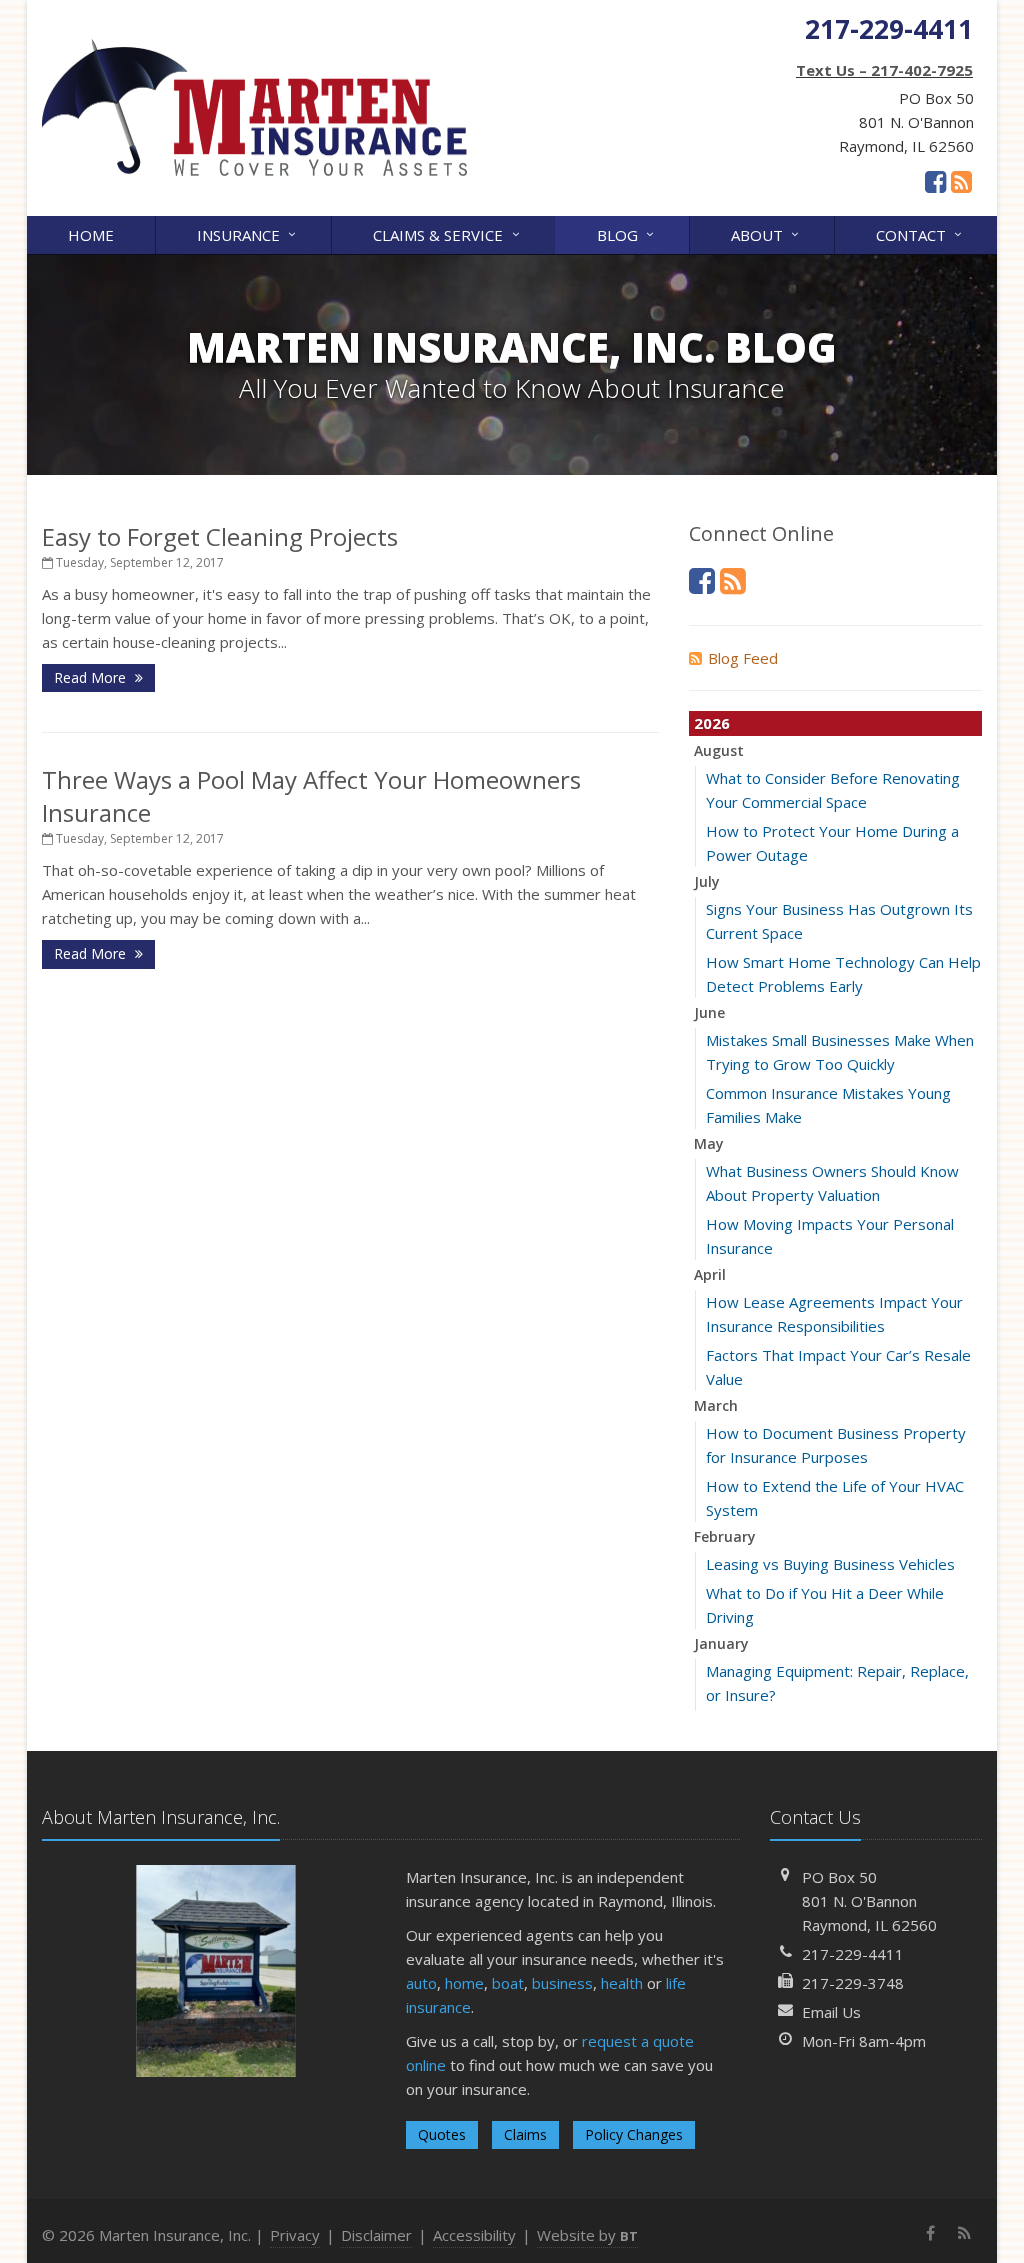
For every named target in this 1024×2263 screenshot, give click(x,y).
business (562, 1983)
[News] (961, 181)
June (709, 1012)
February (725, 1536)
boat (508, 1983)
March (716, 1405)
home (464, 1983)
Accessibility (474, 2235)
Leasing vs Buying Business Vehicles (830, 1564)
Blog (628, 233)
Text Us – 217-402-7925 (884, 70)
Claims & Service (448, 233)
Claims (525, 2134)
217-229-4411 (853, 1954)
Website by (587, 2235)
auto (421, 1983)
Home (91, 235)
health (622, 1983)
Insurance (249, 233)
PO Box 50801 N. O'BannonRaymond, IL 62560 (869, 1901)
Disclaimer (376, 2235)
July (707, 881)
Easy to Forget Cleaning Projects (220, 536)
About (767, 233)
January (721, 1643)
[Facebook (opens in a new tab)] (935, 181)
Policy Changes (634, 2134)
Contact (921, 233)
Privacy (295, 2235)
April (710, 1274)
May (709, 1143)
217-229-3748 (853, 1983)
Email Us (831, 2012)
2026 (712, 723)
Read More (92, 677)
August (719, 750)
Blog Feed (743, 658)
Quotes (442, 2134)
